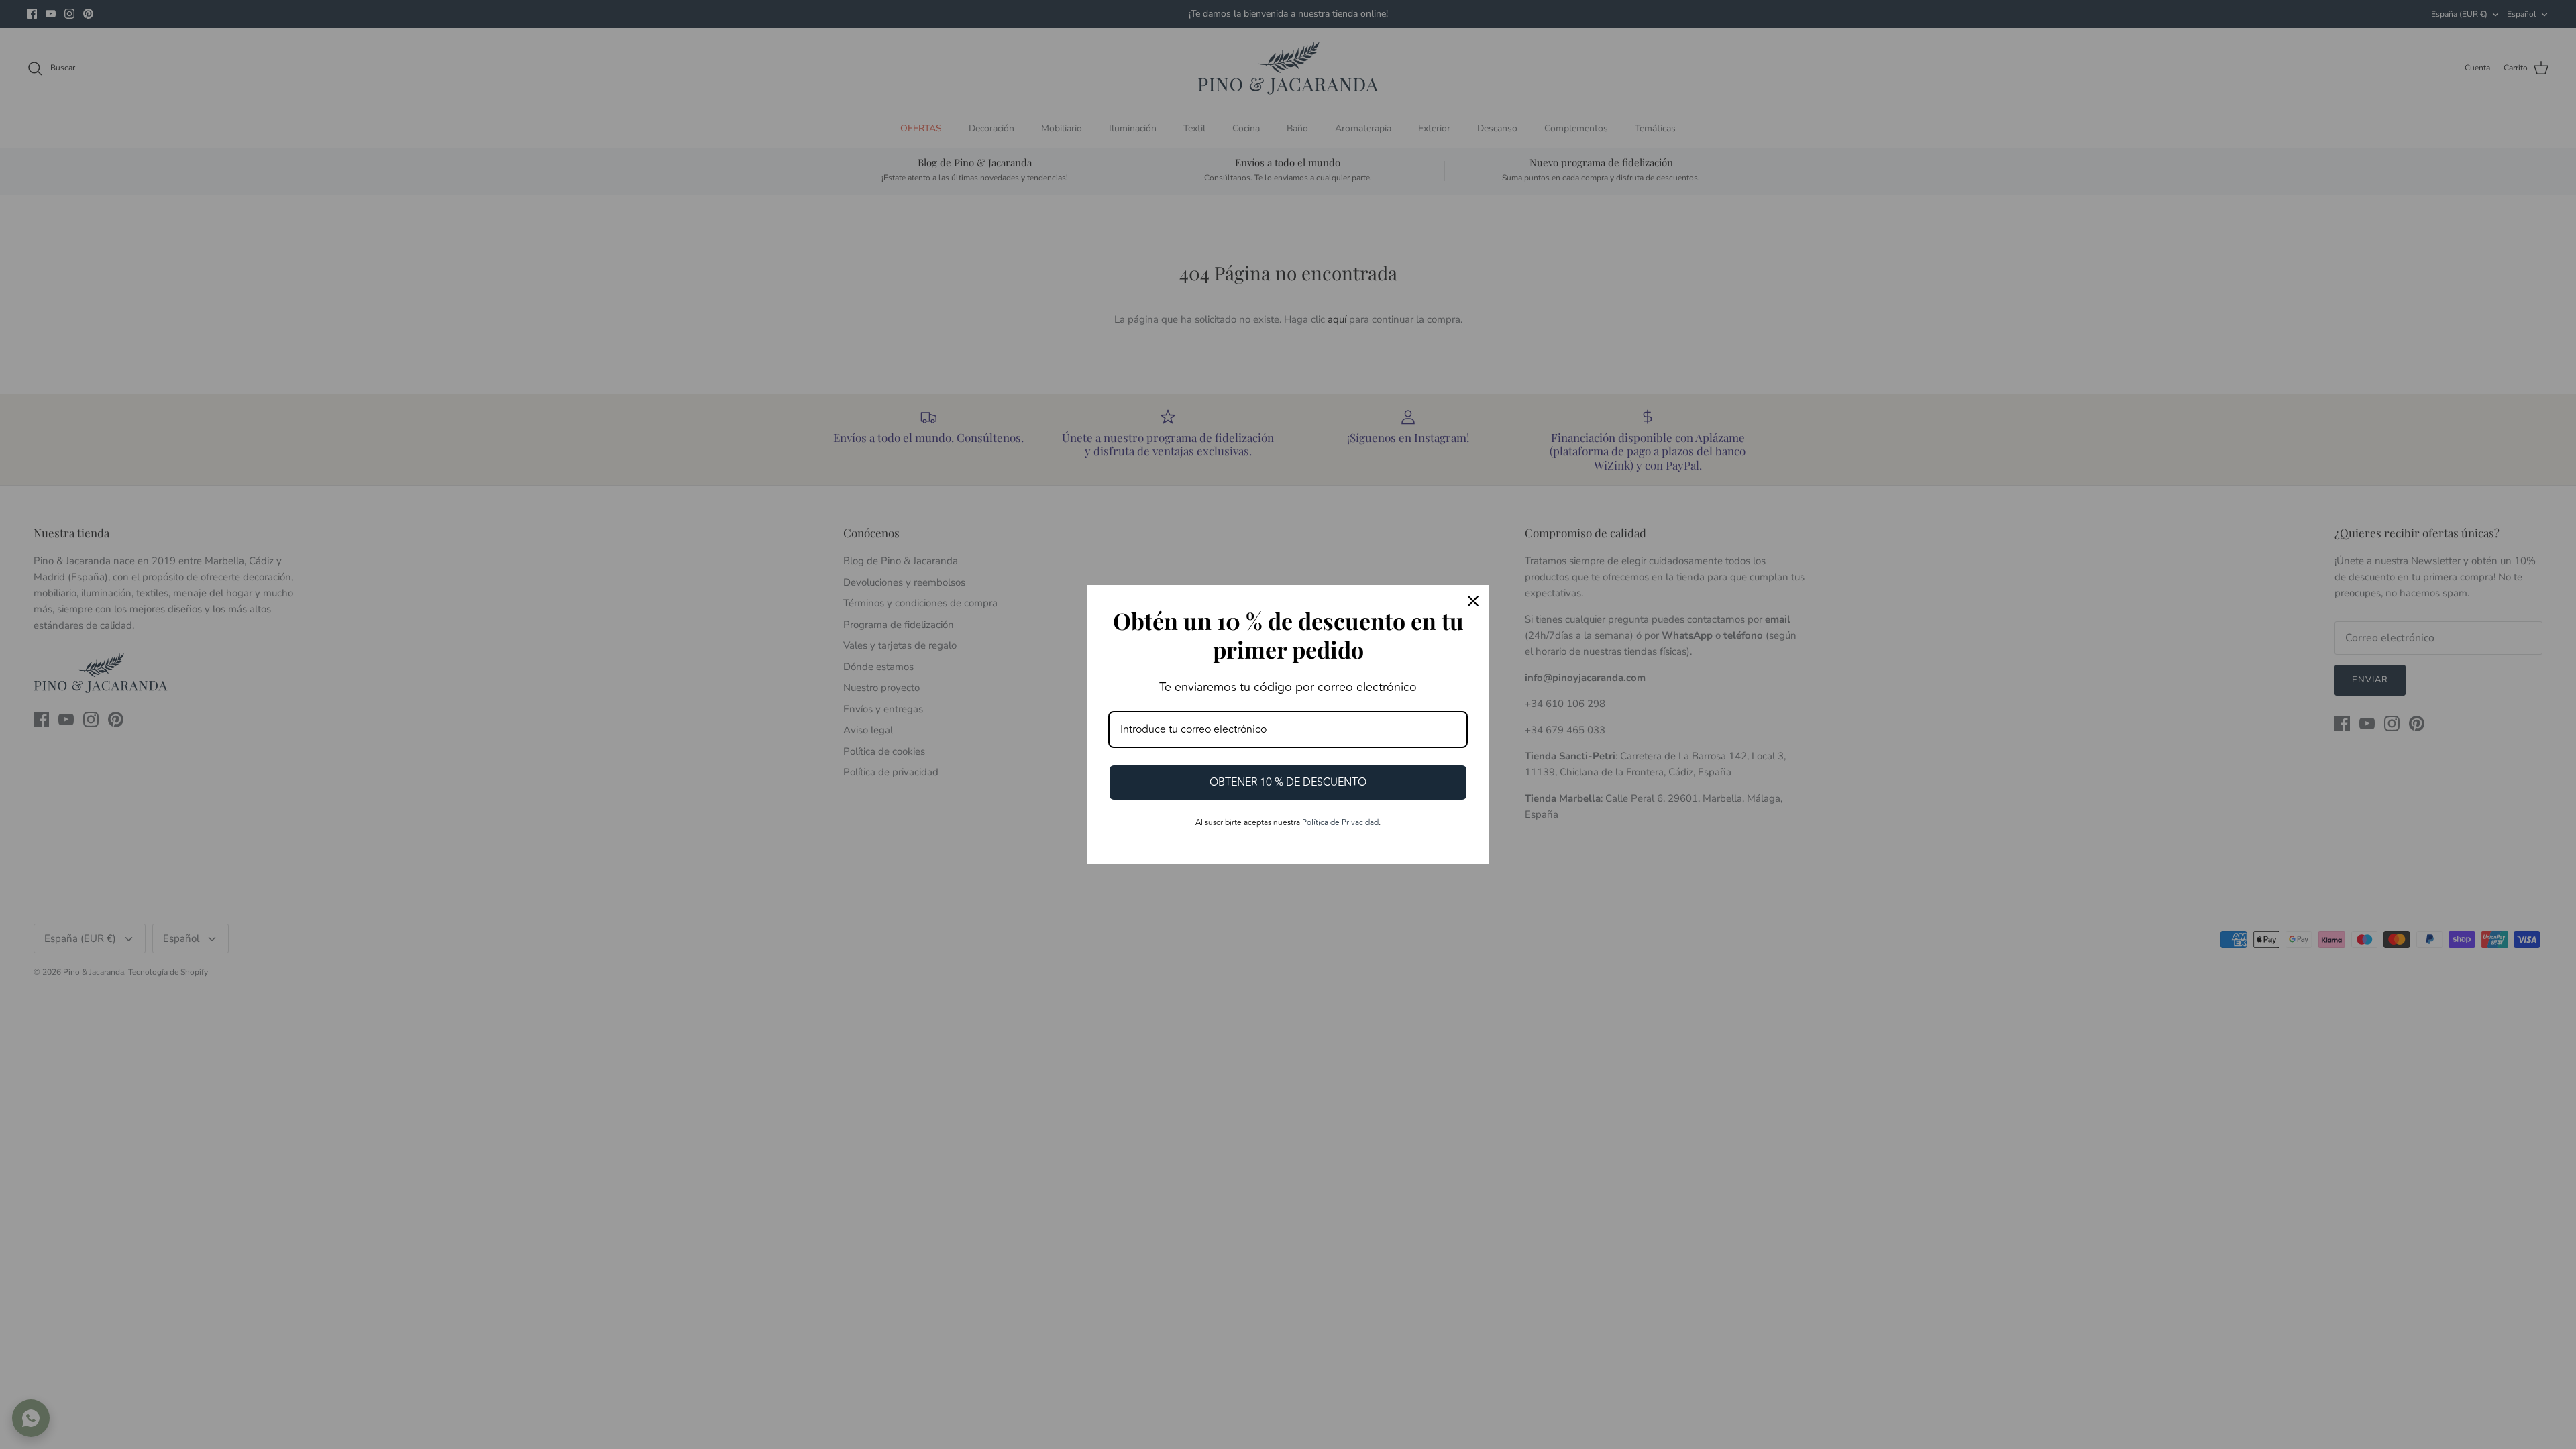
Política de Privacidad (1340, 823)
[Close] (1473, 601)
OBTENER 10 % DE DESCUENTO (1288, 782)
